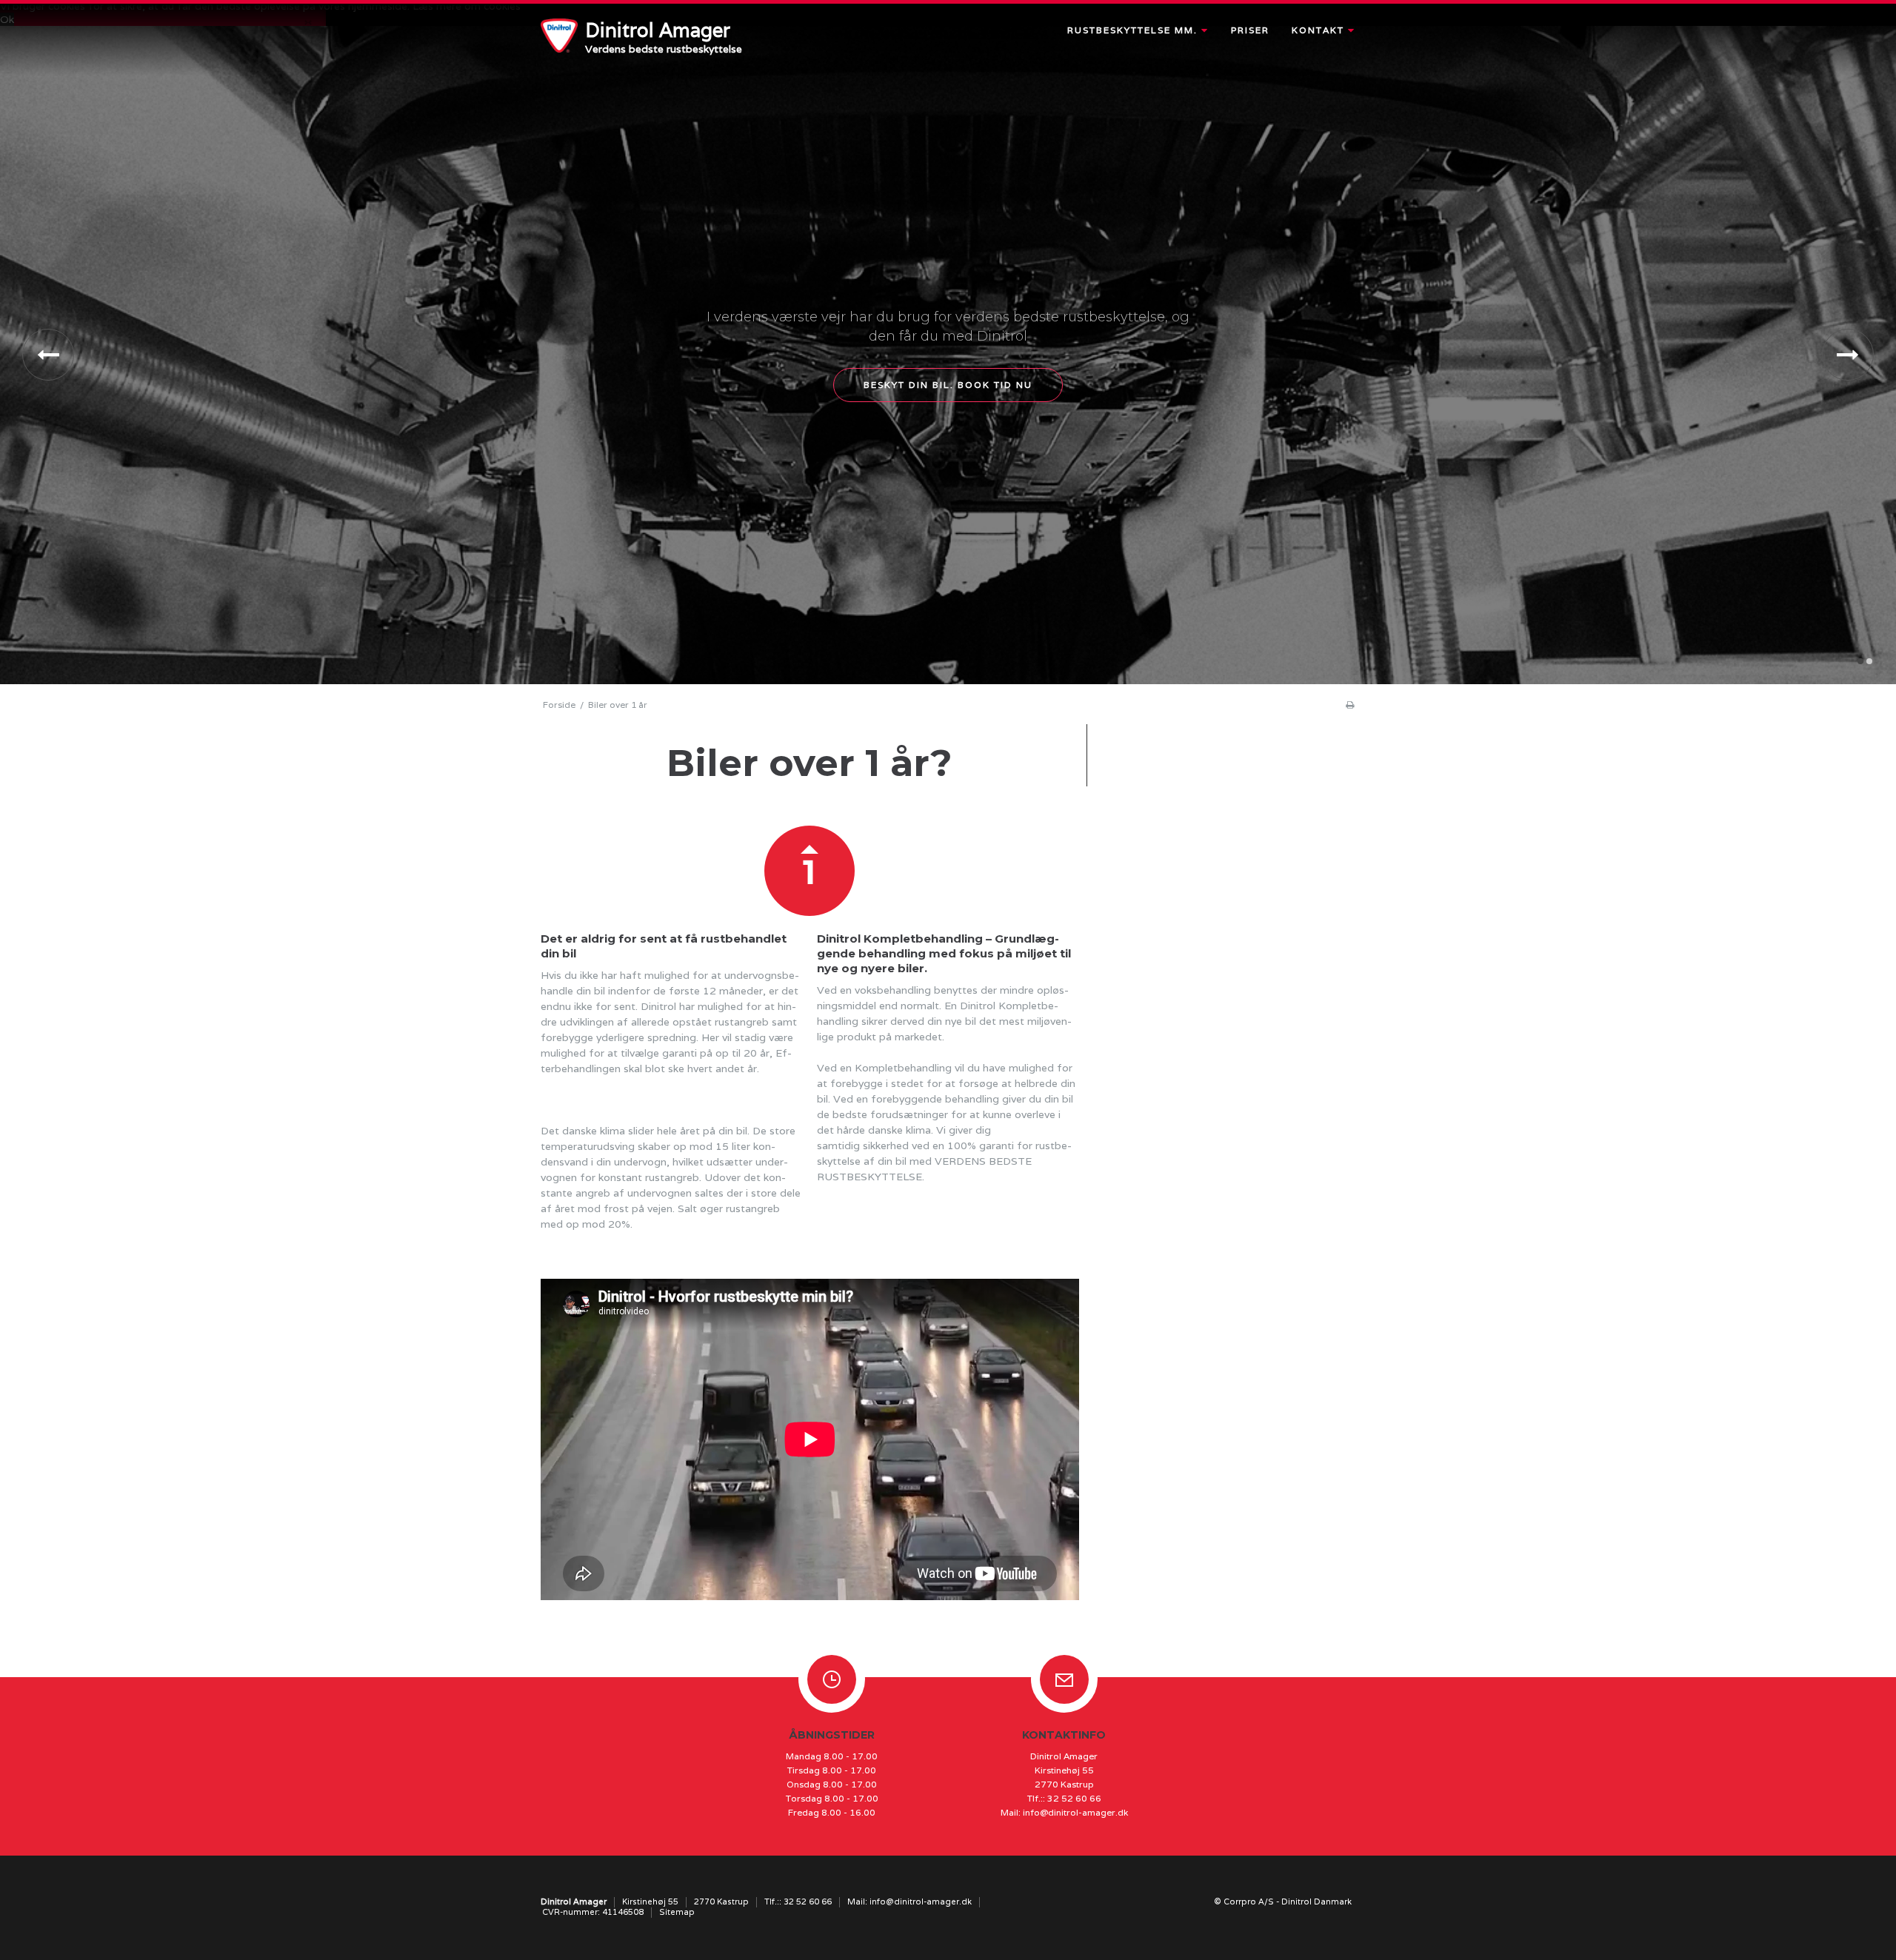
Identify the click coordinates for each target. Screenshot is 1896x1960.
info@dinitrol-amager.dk (1075, 1812)
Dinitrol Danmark (1316, 1902)
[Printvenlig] (1350, 705)
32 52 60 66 (1074, 1798)
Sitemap (677, 1912)
